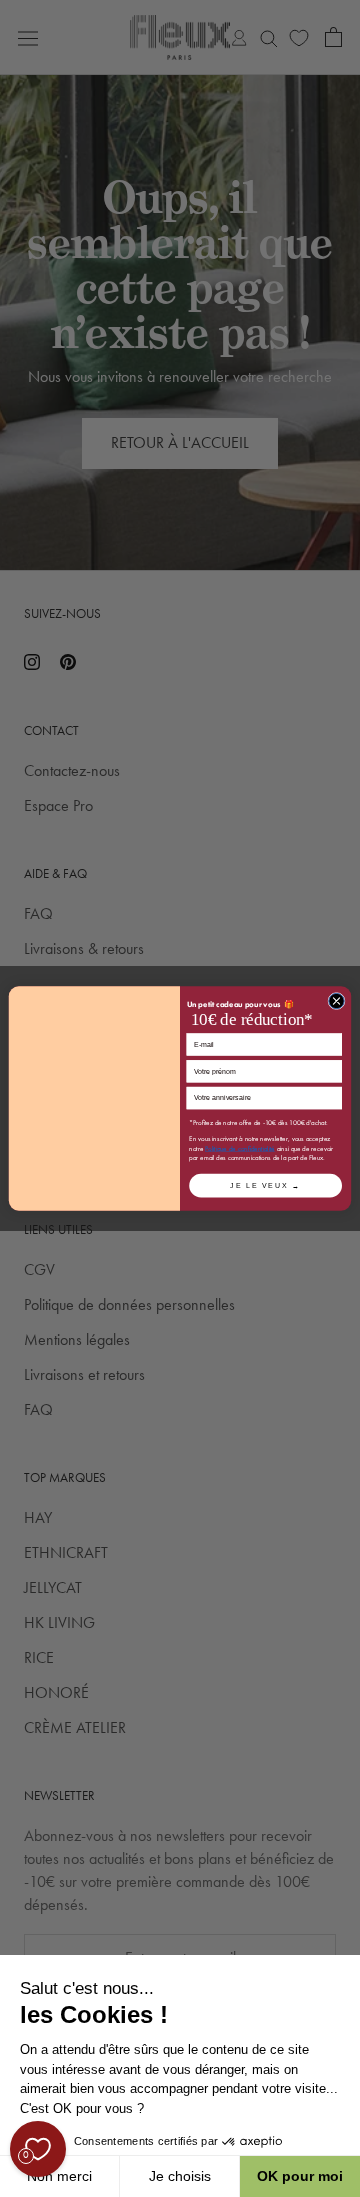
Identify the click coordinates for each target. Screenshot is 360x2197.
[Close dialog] (336, 1000)
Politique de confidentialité (240, 1148)
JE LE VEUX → (265, 1185)
